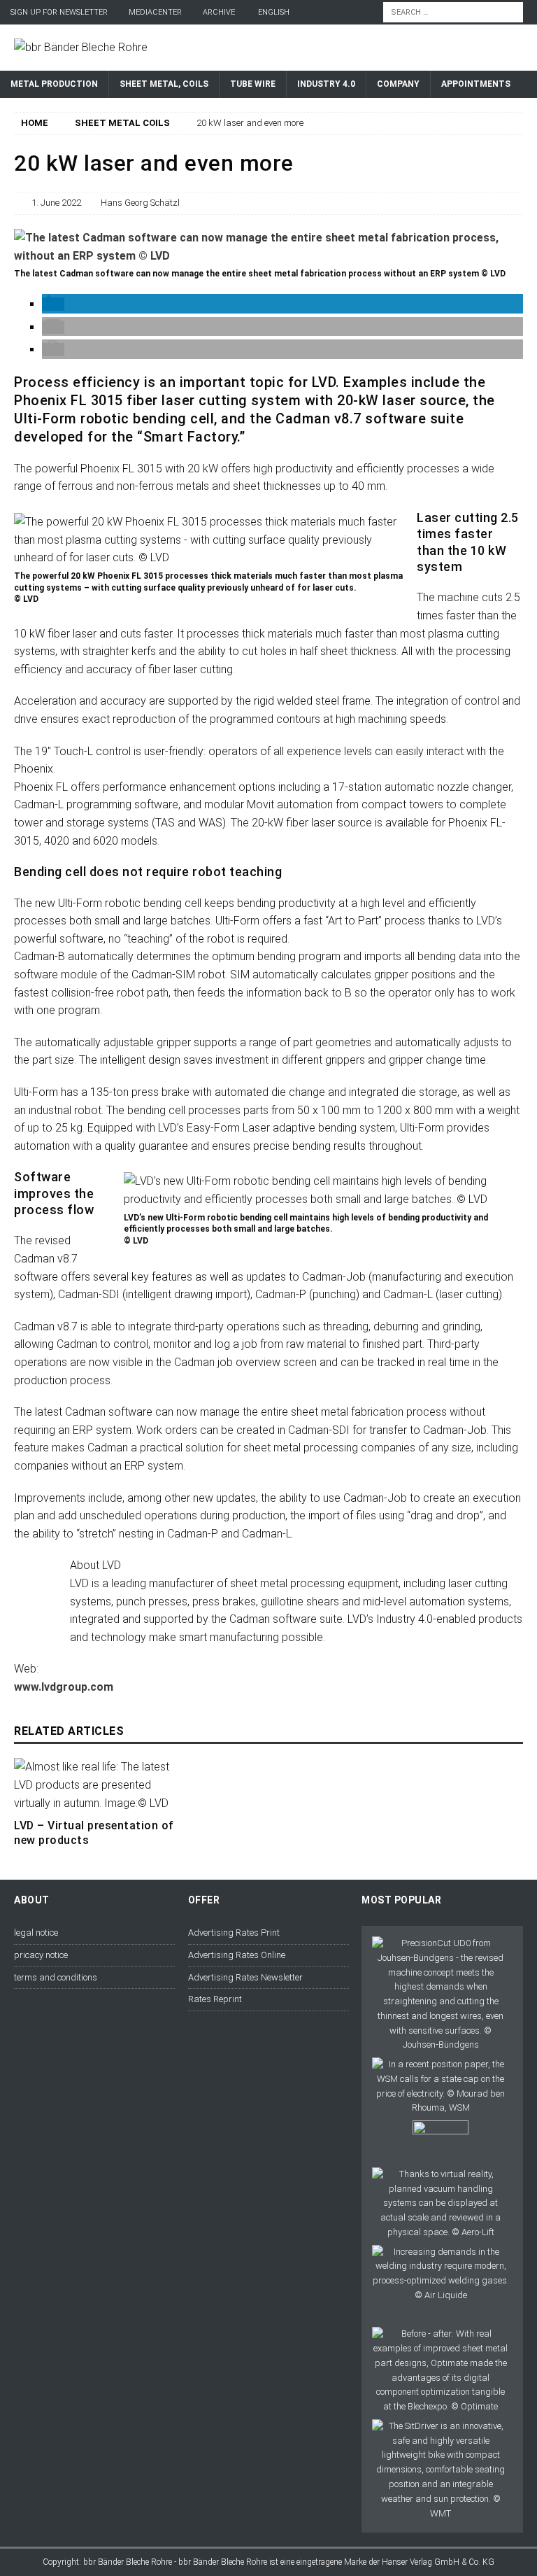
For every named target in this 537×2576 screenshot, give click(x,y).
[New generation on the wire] (440, 1994)
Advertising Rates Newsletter (245, 1977)
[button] (53, 304)
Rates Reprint (215, 1999)
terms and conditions (56, 1977)
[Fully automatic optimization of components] (440, 2371)
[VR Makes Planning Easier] (440, 2204)
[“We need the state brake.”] (440, 2086)
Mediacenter (155, 12)
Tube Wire (253, 84)
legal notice (36, 1933)
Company (398, 84)
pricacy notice (41, 1955)
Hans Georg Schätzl (140, 203)
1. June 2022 (56, 203)
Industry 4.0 (326, 84)
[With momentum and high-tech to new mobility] (440, 2470)
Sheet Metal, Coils (164, 84)
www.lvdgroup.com (64, 1687)
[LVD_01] (268, 256)
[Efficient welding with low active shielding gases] (440, 2274)
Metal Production (54, 84)
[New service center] (441, 2141)
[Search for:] (453, 12)
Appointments (476, 84)
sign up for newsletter (59, 12)
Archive (219, 12)
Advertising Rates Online (237, 1955)
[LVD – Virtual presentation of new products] (94, 1785)
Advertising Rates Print (234, 1933)
